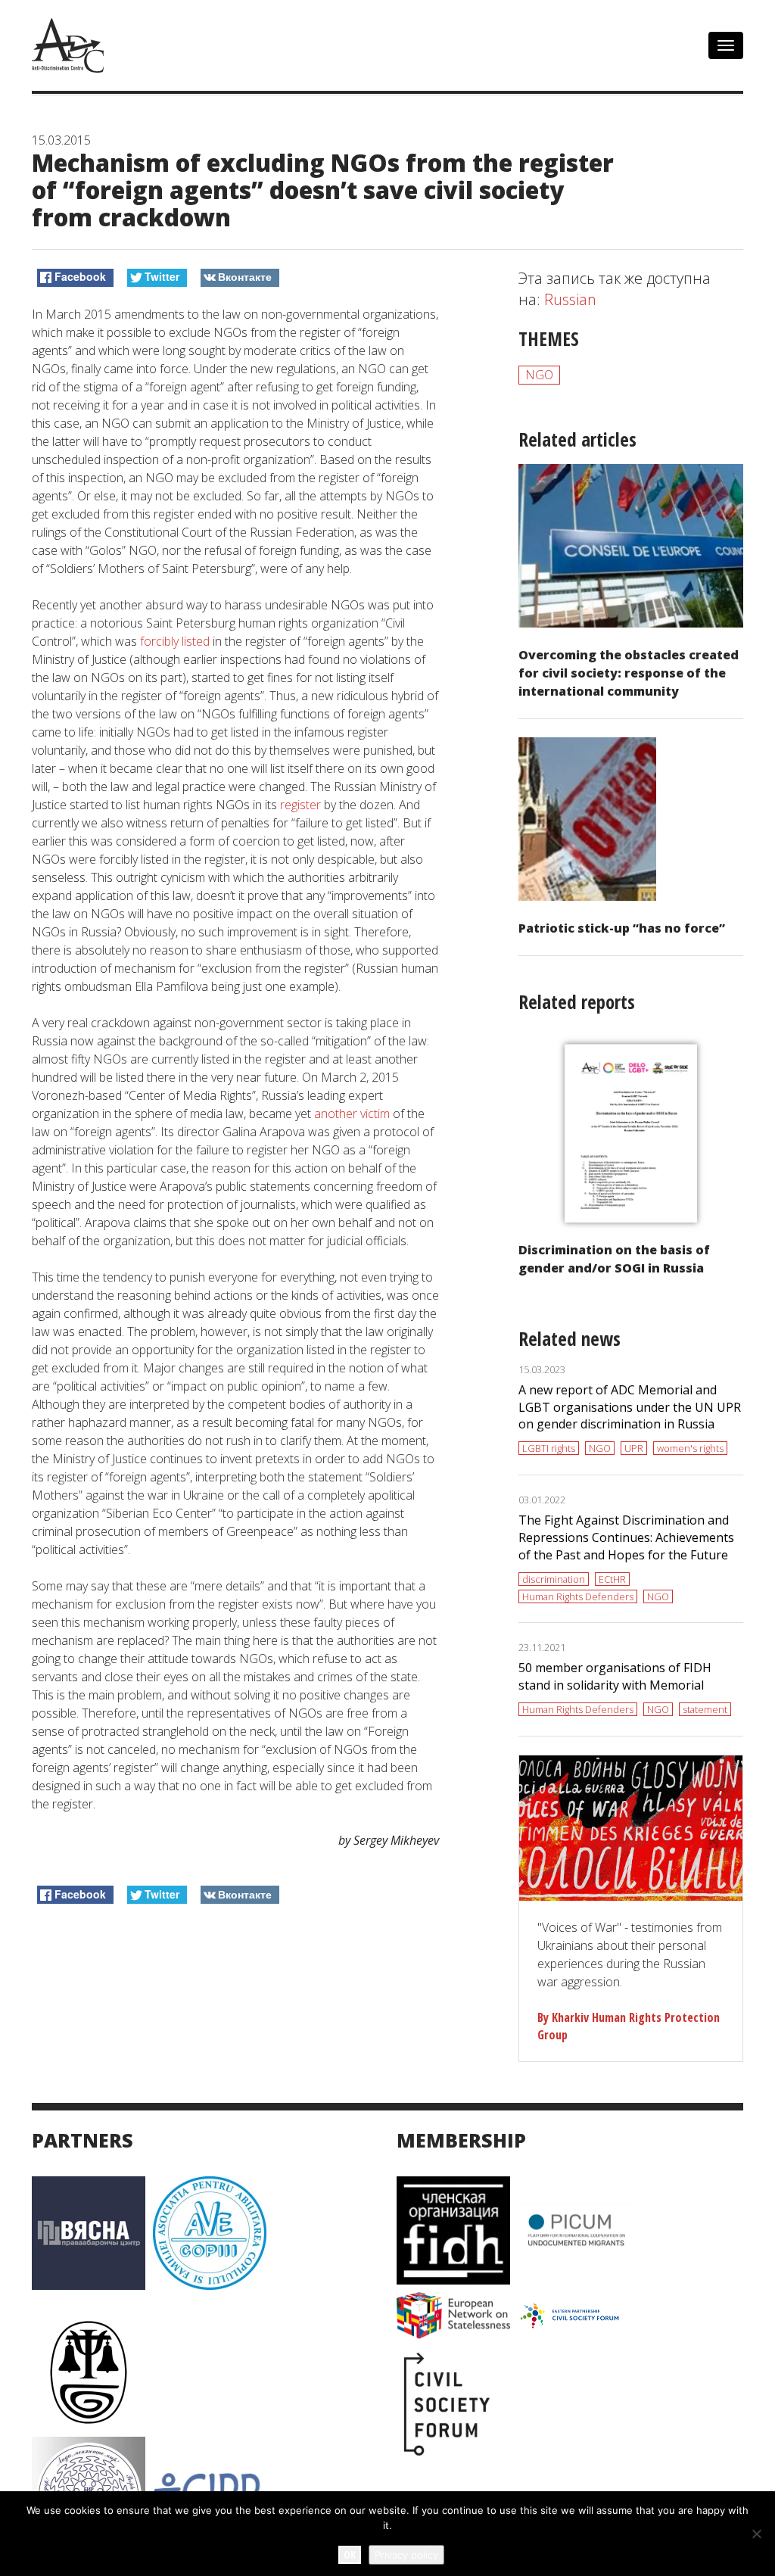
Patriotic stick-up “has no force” (622, 928)
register (300, 805)
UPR (634, 1448)
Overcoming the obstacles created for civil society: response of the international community (629, 673)
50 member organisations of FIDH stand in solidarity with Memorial (615, 1676)
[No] (756, 2534)
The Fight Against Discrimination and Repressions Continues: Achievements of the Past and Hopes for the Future (626, 1537)
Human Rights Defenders (578, 1596)
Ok (350, 2554)
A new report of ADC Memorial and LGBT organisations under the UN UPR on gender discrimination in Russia (630, 1407)
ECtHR (612, 1579)
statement (705, 1709)
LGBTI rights (549, 1448)
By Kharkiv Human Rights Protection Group (629, 2026)
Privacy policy (406, 2555)
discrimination (554, 1579)
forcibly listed (175, 641)
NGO (539, 375)
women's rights (690, 1448)
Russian (570, 299)
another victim (352, 1114)
